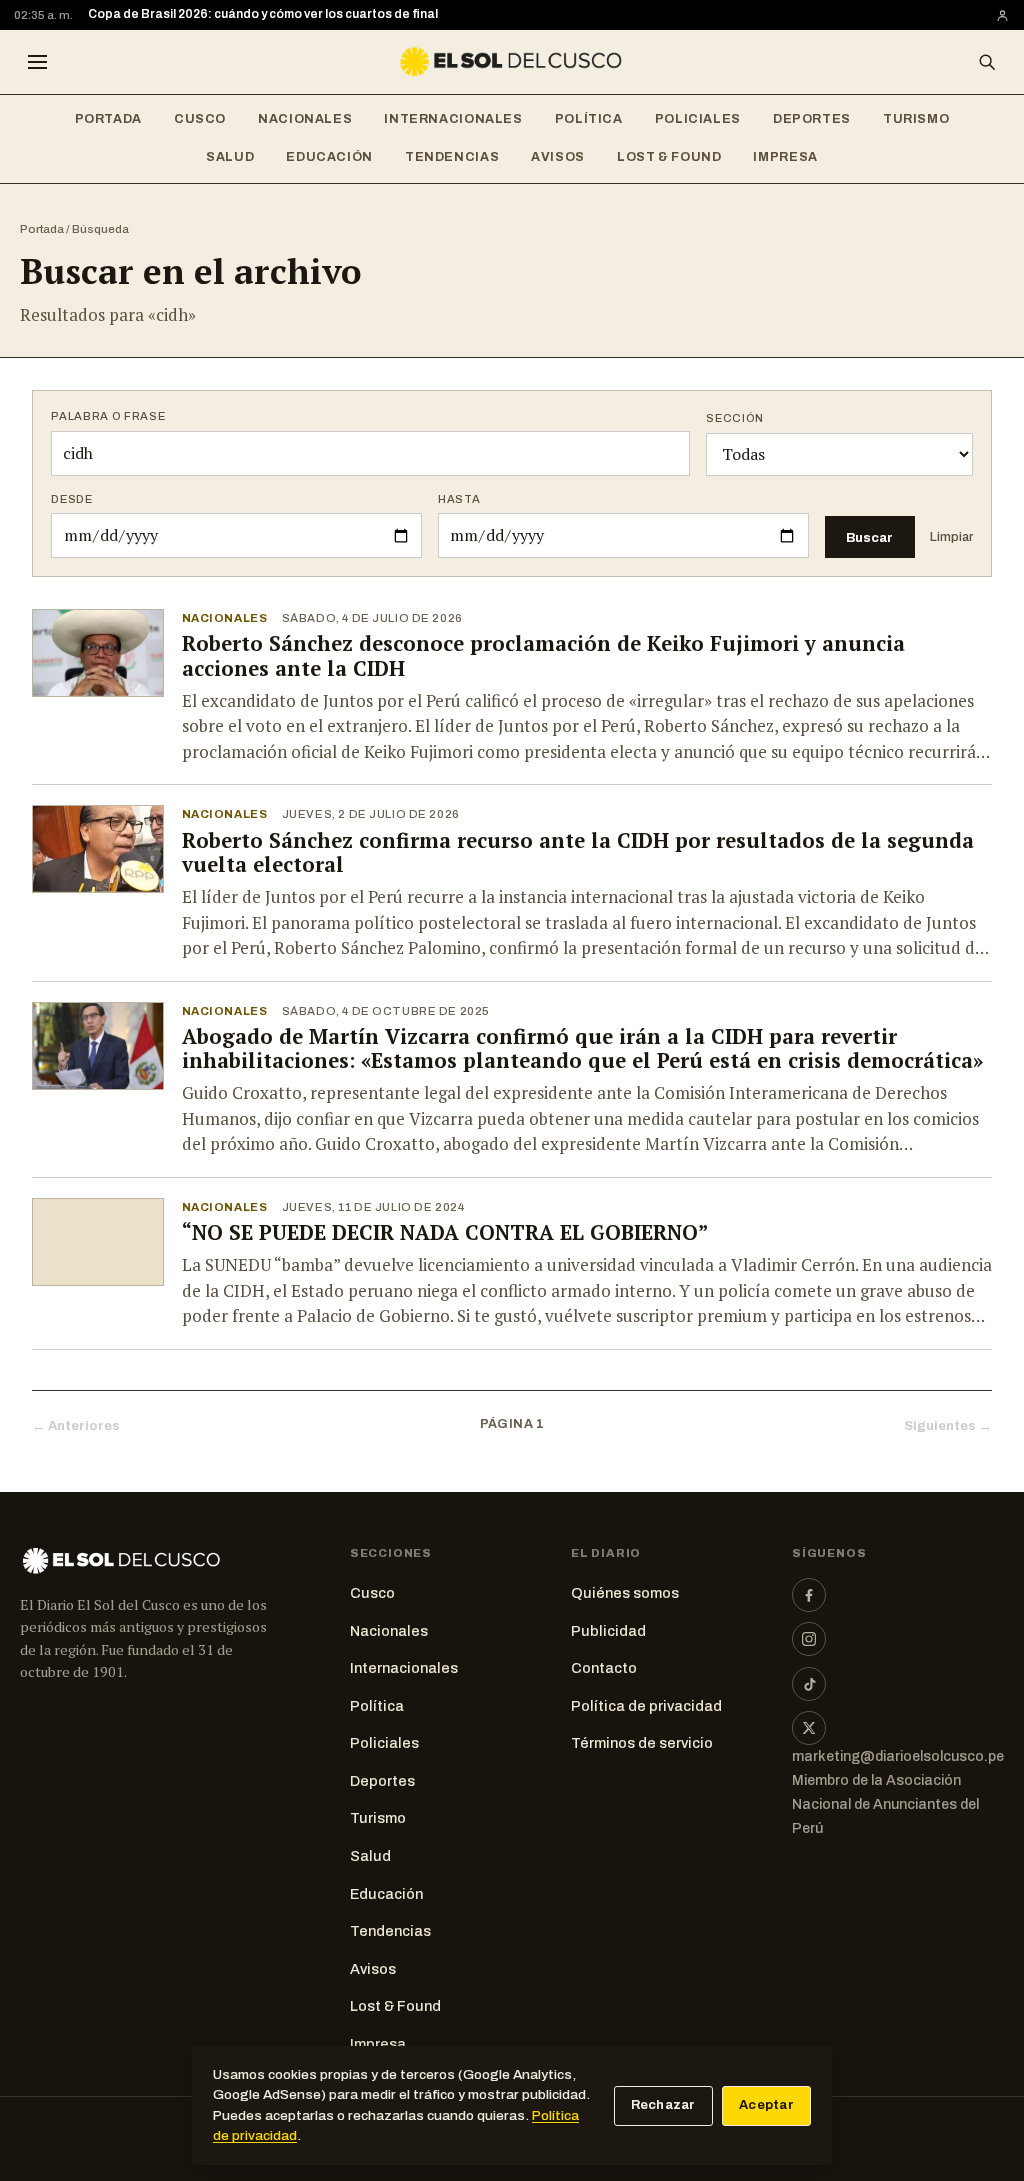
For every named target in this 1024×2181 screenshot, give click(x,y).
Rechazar (663, 2105)
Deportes (812, 119)
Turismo (916, 119)
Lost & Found (669, 157)
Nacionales (305, 119)
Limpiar (951, 537)
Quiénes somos (625, 1593)
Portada (108, 119)
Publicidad (608, 1631)
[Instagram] (809, 1639)
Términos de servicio (642, 1743)
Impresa (785, 157)
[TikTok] (809, 1684)
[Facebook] (809, 1595)
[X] (809, 1728)
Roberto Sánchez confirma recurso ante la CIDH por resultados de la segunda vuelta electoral (578, 853)
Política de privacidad (646, 1706)
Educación (329, 157)
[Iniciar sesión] (1002, 15)
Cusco (200, 119)
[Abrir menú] (37, 62)
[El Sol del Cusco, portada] (512, 62)
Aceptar (766, 2105)
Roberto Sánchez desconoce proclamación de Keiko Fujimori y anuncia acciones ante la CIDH (543, 656)
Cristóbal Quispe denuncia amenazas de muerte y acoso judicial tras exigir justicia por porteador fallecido (402, 14)
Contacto (604, 1668)
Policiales (698, 119)
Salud (230, 157)
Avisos (558, 157)
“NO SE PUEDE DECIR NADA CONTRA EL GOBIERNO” (445, 1232)
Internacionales (453, 119)
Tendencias (452, 157)
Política (589, 119)
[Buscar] (987, 62)
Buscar (869, 537)
